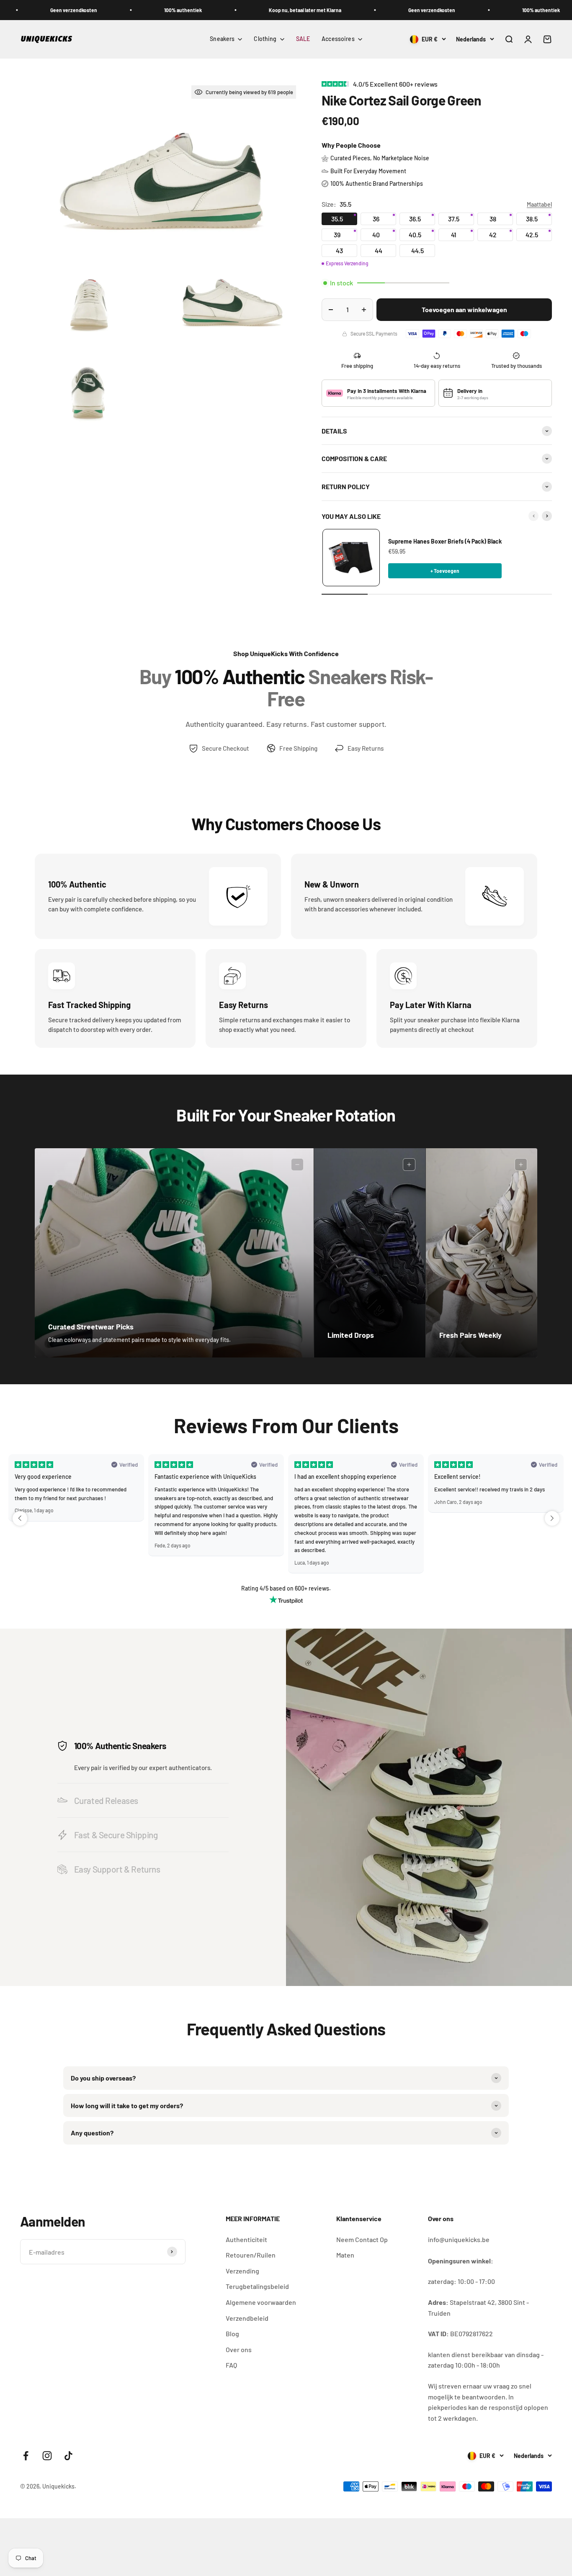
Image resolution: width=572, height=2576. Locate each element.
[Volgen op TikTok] (68, 2456)
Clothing (265, 39)
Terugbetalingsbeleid (257, 2286)
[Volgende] (547, 516)
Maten (345, 2255)
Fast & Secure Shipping (116, 1835)
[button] (20, 1518)
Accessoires (338, 39)
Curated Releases (106, 1800)
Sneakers (222, 39)
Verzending (242, 2271)
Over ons (239, 2349)
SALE (303, 39)
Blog (232, 2334)
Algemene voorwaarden (261, 2302)
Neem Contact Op (362, 2239)
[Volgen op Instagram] (47, 2456)
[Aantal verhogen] (364, 310)
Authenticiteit (246, 2239)
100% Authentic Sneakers (120, 1746)
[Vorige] (533, 516)
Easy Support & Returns (117, 1869)
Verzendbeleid (247, 2318)
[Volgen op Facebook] (26, 2456)
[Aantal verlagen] (331, 310)
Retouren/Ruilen (251, 2255)
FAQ (231, 2365)
